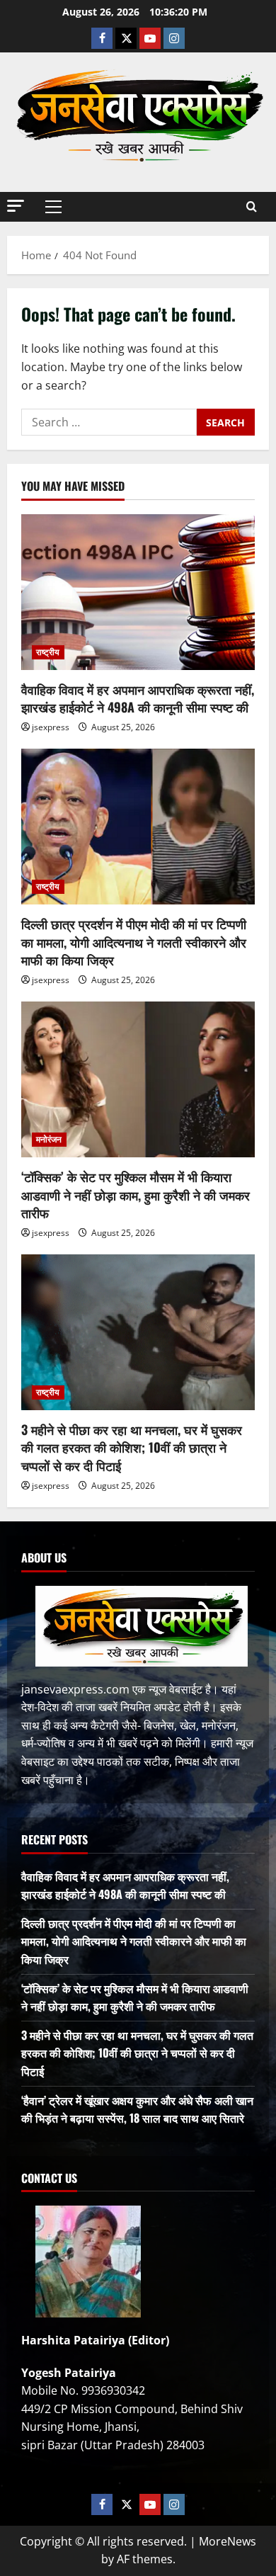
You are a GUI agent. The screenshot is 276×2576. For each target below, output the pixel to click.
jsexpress (51, 727)
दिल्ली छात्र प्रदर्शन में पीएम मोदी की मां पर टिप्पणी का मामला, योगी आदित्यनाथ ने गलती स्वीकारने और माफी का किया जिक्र (134, 941)
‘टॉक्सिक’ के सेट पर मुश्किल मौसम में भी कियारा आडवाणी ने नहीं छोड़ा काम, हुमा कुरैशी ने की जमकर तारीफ (136, 1194)
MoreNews (228, 2541)
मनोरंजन (49, 1139)
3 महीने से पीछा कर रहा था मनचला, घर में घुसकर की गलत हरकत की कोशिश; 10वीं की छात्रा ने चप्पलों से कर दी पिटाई (132, 1447)
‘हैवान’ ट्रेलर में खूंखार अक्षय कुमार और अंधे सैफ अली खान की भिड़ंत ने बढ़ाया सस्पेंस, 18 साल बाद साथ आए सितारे (137, 2109)
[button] (16, 206)
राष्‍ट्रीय (48, 652)
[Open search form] (252, 206)
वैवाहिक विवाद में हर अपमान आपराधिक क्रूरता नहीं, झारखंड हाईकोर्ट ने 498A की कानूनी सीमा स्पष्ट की (138, 698)
